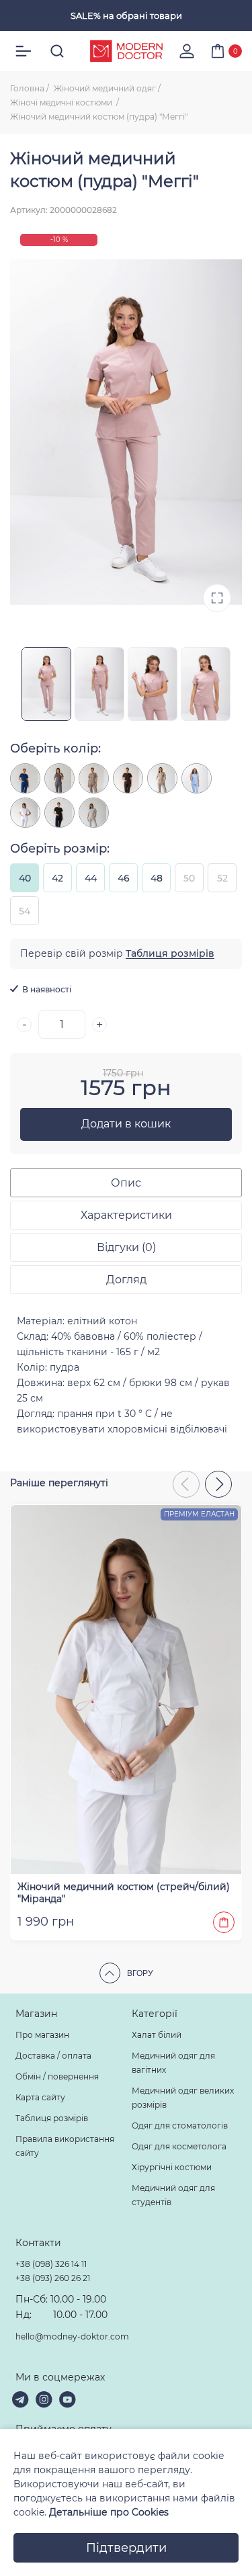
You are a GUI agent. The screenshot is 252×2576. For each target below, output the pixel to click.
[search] (57, 51)
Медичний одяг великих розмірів (183, 2098)
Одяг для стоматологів (180, 2126)
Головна (27, 88)
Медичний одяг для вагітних (173, 2063)
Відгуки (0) (126, 1247)
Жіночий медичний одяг (105, 88)
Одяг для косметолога (179, 2146)
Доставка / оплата (53, 2056)
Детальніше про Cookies (109, 2512)
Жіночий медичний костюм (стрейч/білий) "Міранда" (124, 1893)
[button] (218, 1484)
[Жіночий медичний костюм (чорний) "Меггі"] (59, 813)
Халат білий (157, 2035)
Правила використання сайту (65, 2146)
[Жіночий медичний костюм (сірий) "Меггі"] (94, 813)
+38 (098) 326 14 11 (51, 2264)
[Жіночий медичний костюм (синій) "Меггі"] (25, 778)
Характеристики (126, 1215)
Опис (126, 1183)
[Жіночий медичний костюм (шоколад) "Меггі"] (128, 778)
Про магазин (42, 2035)
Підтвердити (126, 2548)
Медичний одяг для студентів (173, 2195)
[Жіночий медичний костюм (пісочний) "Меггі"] (162, 778)
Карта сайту (40, 2097)
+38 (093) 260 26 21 (53, 2278)
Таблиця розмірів (170, 953)
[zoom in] (217, 598)
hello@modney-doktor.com (72, 2336)
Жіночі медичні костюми (62, 102)
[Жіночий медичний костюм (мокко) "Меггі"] (94, 778)
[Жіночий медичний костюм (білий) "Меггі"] (25, 813)
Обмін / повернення (57, 2076)
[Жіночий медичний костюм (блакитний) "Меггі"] (197, 778)
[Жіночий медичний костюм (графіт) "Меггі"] (59, 778)
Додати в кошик (126, 1124)
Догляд (126, 1280)
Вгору (140, 1973)
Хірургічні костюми (172, 2167)
